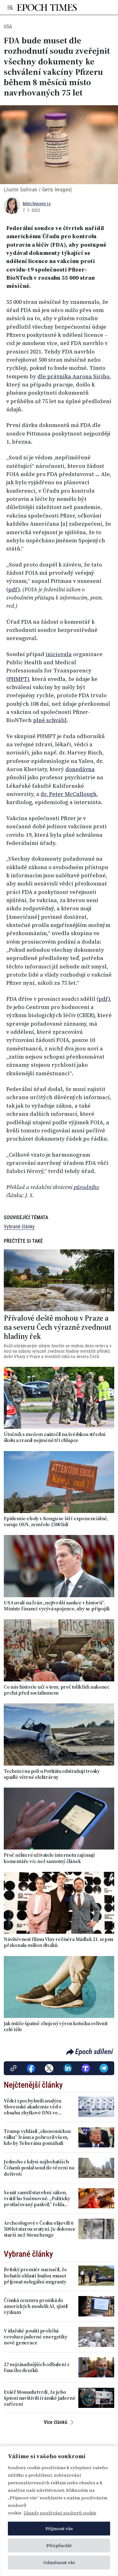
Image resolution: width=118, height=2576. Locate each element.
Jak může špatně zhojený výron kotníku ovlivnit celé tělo (56, 2026)
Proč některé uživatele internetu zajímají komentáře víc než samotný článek (49, 1858)
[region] (59, 2511)
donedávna (80, 769)
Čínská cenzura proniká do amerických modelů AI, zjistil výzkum (36, 2306)
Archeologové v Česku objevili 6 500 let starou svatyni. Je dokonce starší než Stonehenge (40, 2229)
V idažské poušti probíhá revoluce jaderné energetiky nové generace (36, 2337)
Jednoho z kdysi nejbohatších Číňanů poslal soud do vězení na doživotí (39, 2168)
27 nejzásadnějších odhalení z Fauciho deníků (37, 2367)
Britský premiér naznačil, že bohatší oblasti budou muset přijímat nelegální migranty (35, 2276)
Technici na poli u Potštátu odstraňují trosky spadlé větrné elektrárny (52, 1774)
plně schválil (50, 720)
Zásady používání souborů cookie (60, 2513)
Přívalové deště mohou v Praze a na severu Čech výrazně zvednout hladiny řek (58, 1327)
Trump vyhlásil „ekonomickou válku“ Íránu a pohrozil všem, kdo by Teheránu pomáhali (37, 2137)
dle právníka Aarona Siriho (73, 376)
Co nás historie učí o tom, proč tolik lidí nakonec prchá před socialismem (57, 1690)
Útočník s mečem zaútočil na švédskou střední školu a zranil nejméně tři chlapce (55, 1437)
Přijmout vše (59, 2529)
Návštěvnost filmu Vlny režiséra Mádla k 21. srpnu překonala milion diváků (59, 1942)
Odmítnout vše (59, 2562)
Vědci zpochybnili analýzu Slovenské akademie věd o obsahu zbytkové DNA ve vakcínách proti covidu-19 (33, 2107)
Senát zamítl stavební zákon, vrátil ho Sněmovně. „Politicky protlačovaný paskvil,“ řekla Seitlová (37, 2199)
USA (8, 27)
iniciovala (59, 654)
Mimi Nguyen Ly (37, 204)
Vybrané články (19, 1227)
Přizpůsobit (59, 2546)
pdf (13, 589)
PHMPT (18, 679)
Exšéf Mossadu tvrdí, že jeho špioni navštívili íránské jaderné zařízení (39, 2398)
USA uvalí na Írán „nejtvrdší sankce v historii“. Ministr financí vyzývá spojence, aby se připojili (57, 1606)
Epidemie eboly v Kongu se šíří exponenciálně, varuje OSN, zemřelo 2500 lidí (56, 1521)
